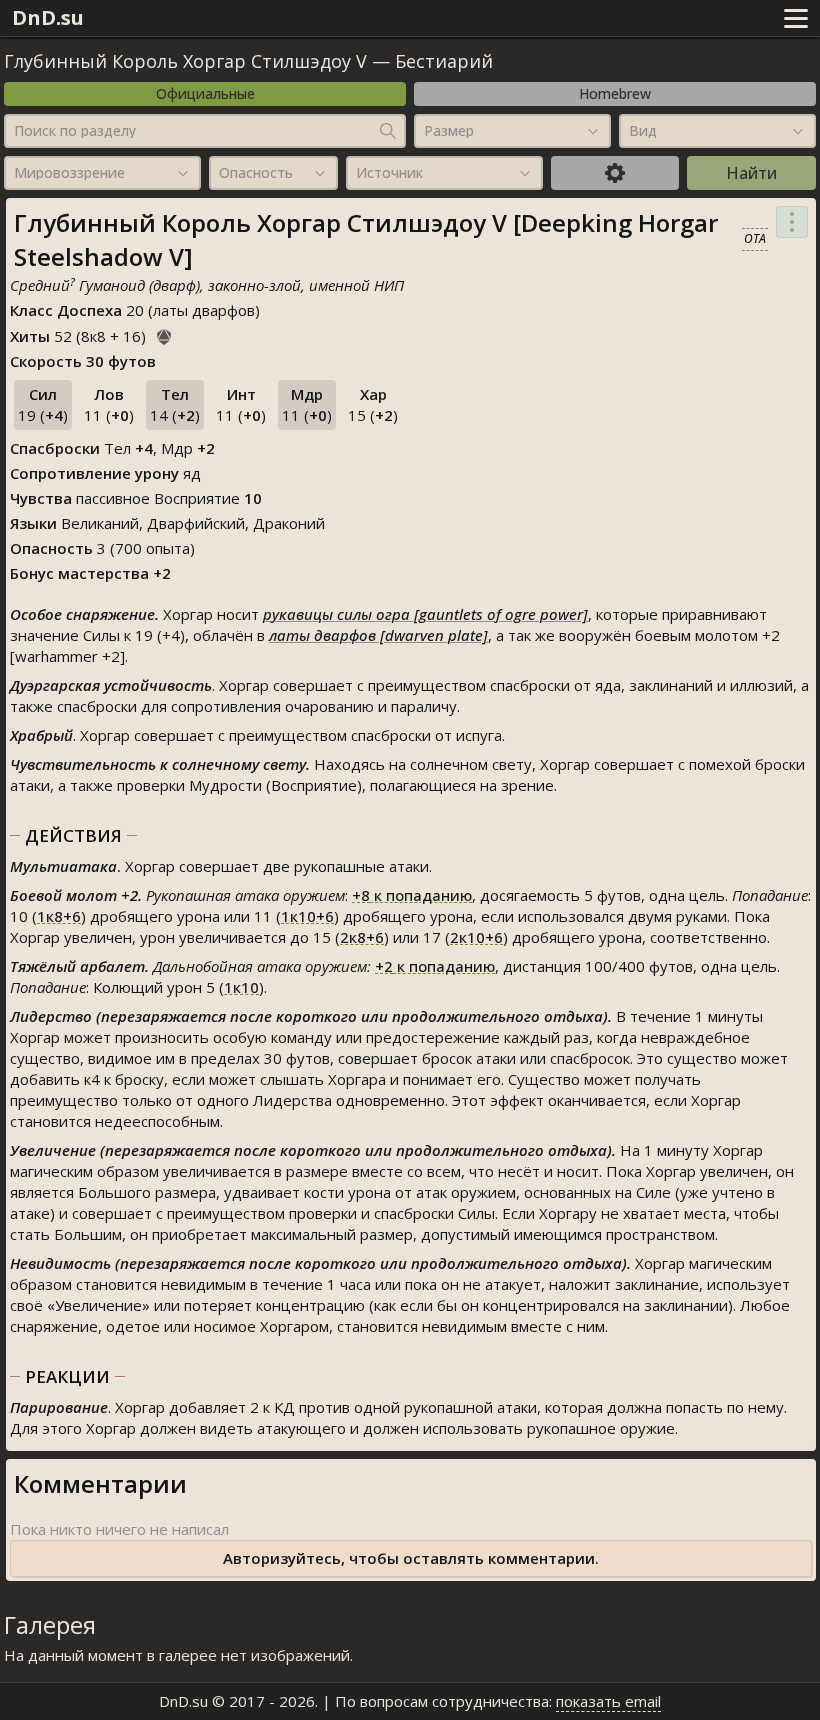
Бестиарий (444, 61)
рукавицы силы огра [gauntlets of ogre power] (425, 614)
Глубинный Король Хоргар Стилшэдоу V (185, 61)
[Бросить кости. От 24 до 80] (164, 334)
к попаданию (412, 895)
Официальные (205, 93)
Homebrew (615, 93)
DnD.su (48, 17)
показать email (608, 1701)
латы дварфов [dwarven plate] (378, 635)
